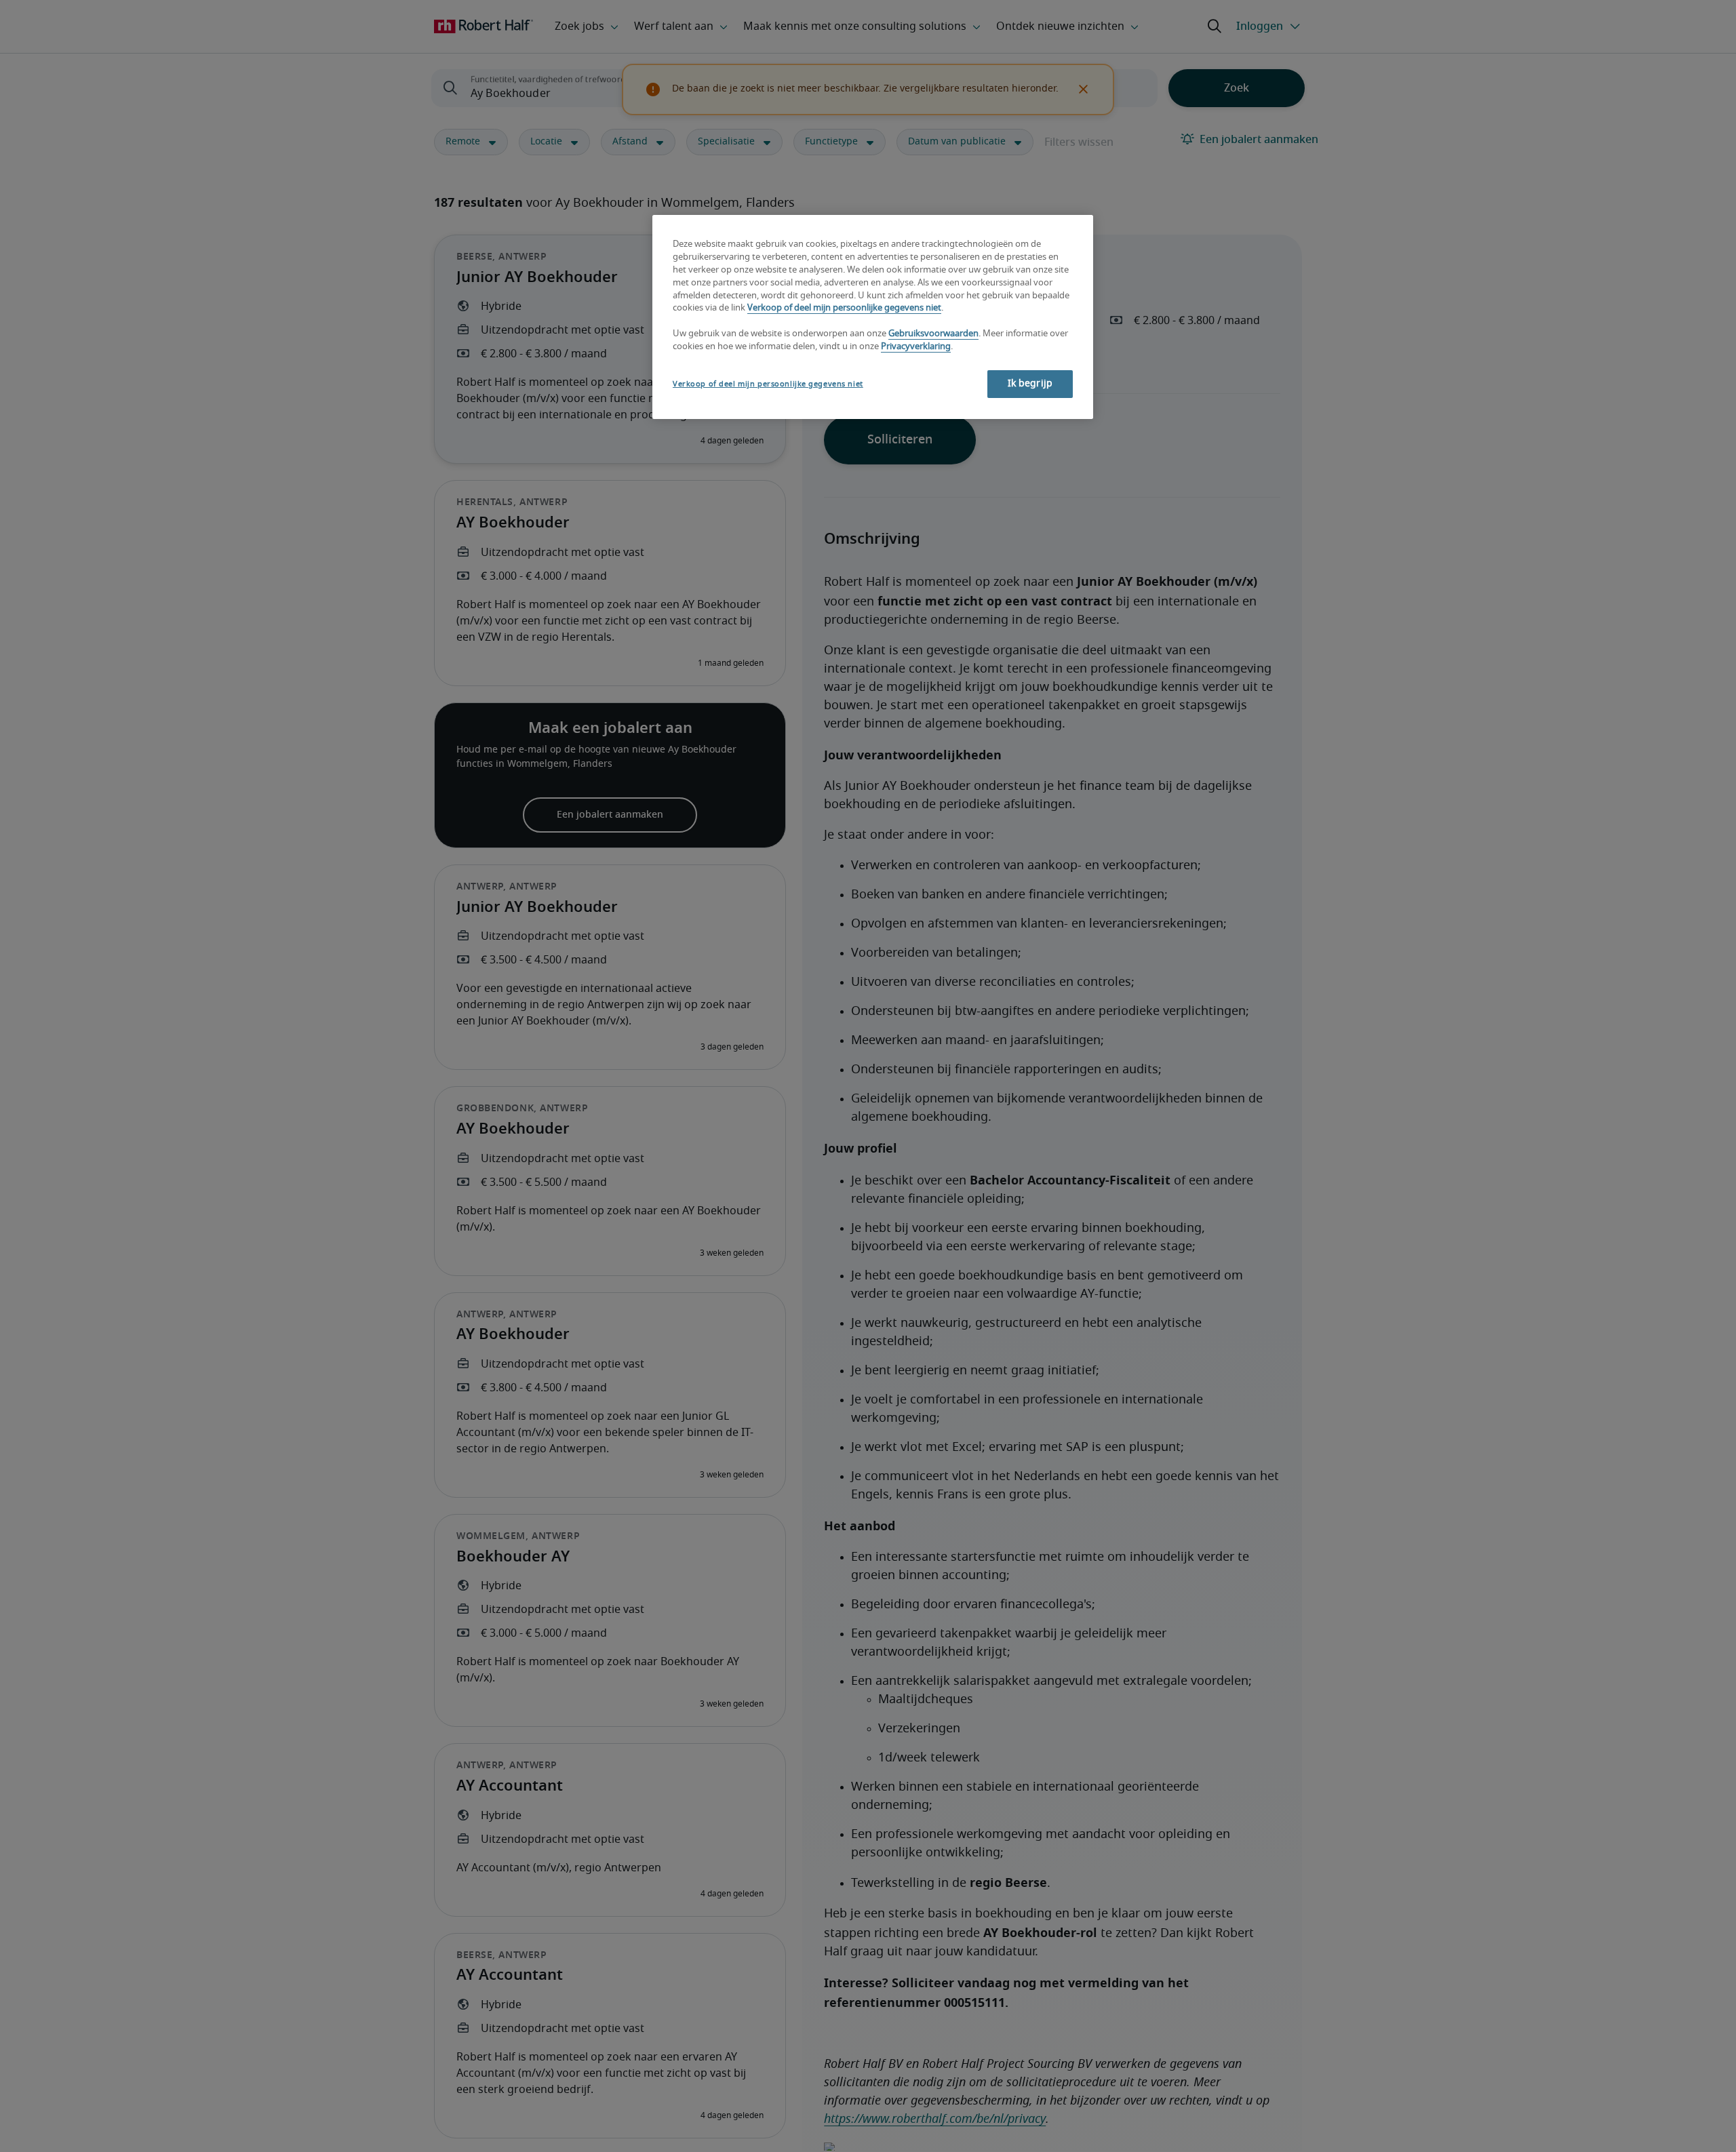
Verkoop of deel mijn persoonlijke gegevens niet (844, 309)
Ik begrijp (1030, 384)
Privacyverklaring (916, 347)
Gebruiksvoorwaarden (933, 335)
